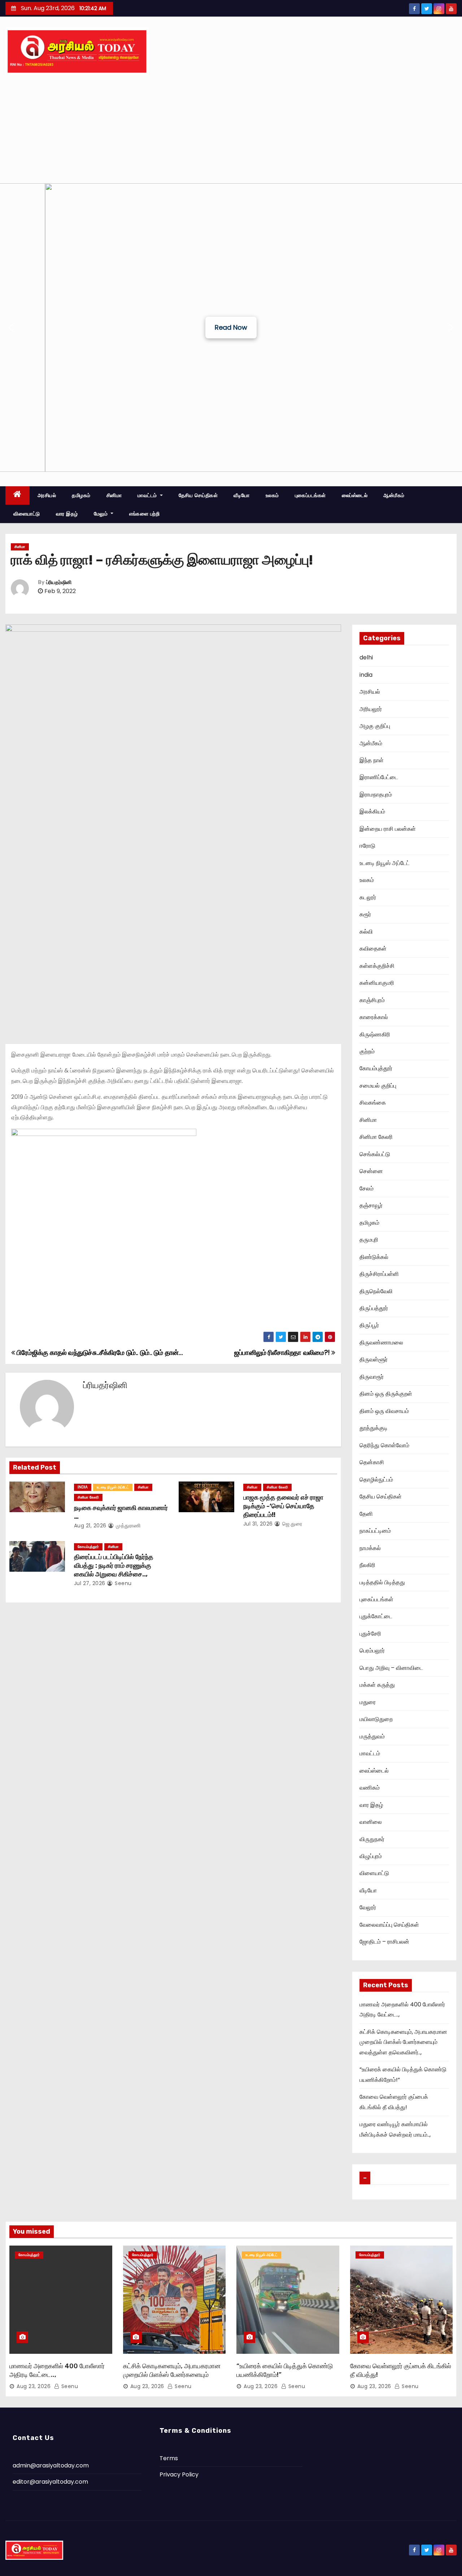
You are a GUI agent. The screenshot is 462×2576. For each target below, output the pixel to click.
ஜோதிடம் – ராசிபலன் (384, 1942)
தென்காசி (372, 1462)
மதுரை (368, 1702)
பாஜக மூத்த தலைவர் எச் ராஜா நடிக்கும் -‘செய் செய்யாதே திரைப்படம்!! (283, 1506)
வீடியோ (242, 495)
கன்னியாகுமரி (377, 983)
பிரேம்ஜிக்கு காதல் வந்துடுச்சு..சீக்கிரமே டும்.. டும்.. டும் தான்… (99, 1353)
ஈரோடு (367, 846)
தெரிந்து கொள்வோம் (384, 1445)
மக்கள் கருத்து (377, 1685)
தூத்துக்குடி (374, 1428)
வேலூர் (368, 1907)
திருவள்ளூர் (374, 1359)
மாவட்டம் (148, 495)
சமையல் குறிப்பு (378, 1086)
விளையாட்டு (27, 514)
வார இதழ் (67, 514)
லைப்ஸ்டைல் (355, 495)
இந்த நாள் (372, 760)
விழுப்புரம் (371, 1856)
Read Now (231, 327)
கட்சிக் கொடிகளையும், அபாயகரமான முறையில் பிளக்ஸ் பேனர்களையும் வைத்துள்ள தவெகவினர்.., (403, 2042)
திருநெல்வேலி (376, 1291)
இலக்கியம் (372, 811)
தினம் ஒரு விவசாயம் (384, 1411)
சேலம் (367, 1188)
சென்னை (371, 1171)
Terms (169, 2458)
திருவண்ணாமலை (381, 1342)
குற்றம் (367, 1051)
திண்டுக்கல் (374, 1257)
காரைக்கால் (374, 1017)
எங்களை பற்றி (144, 514)
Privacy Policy (179, 2474)
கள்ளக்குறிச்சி (377, 966)
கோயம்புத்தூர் (88, 1547)
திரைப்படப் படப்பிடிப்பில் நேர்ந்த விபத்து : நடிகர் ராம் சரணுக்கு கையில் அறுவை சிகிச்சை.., (114, 1566)
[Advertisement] (231, 129)
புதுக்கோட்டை (376, 1616)
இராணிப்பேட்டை (379, 777)
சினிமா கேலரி (88, 1497)
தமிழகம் (81, 495)
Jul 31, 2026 (258, 1524)
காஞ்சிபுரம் (372, 1000)
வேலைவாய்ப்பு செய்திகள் (389, 1925)
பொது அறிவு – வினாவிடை (391, 1668)
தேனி (366, 1514)
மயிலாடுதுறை (376, 1719)
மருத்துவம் (372, 1736)
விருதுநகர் (372, 1839)
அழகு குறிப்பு (375, 726)
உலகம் (272, 495)
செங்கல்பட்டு (375, 1154)
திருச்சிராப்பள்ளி (379, 1274)
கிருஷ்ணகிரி (375, 1034)
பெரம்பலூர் (372, 1651)
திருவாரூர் (372, 1377)
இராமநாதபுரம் (376, 795)
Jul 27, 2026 (90, 1583)
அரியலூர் (371, 709)
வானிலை (371, 1822)
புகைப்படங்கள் (310, 495)
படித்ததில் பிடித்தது (382, 1582)
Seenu (123, 1583)
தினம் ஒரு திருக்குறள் (386, 1394)
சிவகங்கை (373, 1103)
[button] (11, 328)
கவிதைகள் (373, 949)
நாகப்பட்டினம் (375, 1531)
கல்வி (366, 932)
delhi (366, 657)
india (83, 1487)
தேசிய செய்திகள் (198, 495)
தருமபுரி (369, 1240)
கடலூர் (368, 897)
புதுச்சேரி (370, 1634)
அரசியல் (47, 495)
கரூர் (365, 914)
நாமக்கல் (370, 1548)
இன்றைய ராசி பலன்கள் (388, 829)
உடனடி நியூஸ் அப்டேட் (113, 1487)
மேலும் (102, 514)
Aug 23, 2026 (34, 2386)
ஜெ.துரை (291, 1524)
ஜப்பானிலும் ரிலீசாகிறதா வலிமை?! (283, 1353)
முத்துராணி (128, 1526)
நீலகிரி (367, 1565)
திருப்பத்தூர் (374, 1308)
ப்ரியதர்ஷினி (59, 582)
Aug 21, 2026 (90, 1526)
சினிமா (114, 495)
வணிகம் (370, 1788)
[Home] (18, 495)
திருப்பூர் (369, 1325)
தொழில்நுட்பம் (376, 1480)
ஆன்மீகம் (394, 495)
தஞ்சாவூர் (371, 1205)
